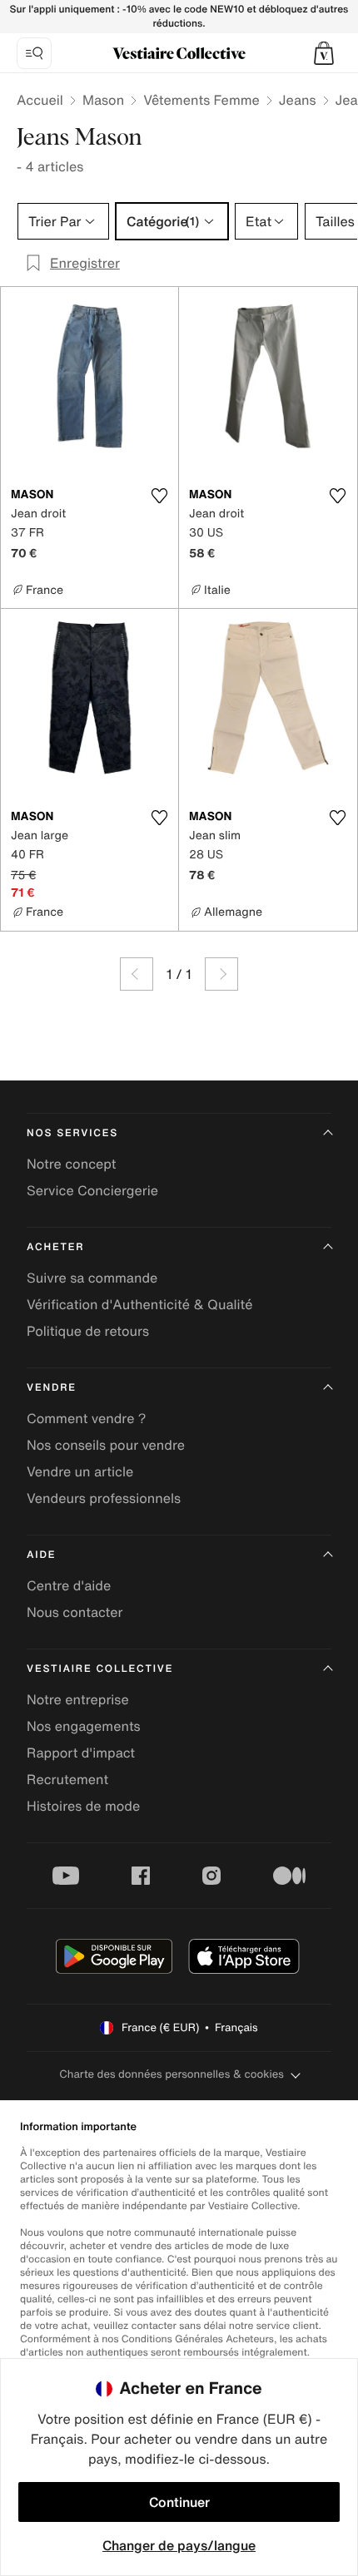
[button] (324, 53)
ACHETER (56, 1247)
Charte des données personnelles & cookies (172, 2074)
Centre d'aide (69, 1585)
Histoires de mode (83, 1806)
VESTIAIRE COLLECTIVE (100, 1669)
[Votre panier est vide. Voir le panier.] (324, 53)
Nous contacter (75, 1612)
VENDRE (52, 1388)
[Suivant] (221, 974)
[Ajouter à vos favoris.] (159, 496)
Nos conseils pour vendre (106, 1445)
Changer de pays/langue (179, 2545)
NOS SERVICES (72, 1133)
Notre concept (71, 1164)
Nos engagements (84, 1726)
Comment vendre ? (87, 1418)
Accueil (40, 100)
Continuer (179, 2502)
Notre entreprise (78, 1699)
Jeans (298, 100)
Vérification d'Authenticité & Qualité (140, 1304)
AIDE (41, 1555)
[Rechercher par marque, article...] (34, 53)
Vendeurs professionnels (104, 1498)
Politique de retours (88, 1331)
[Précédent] (137, 974)
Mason (103, 100)
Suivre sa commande (92, 1278)
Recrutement (67, 1779)
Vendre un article (80, 1471)
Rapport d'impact (81, 1753)
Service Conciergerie (92, 1190)
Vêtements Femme (201, 100)
